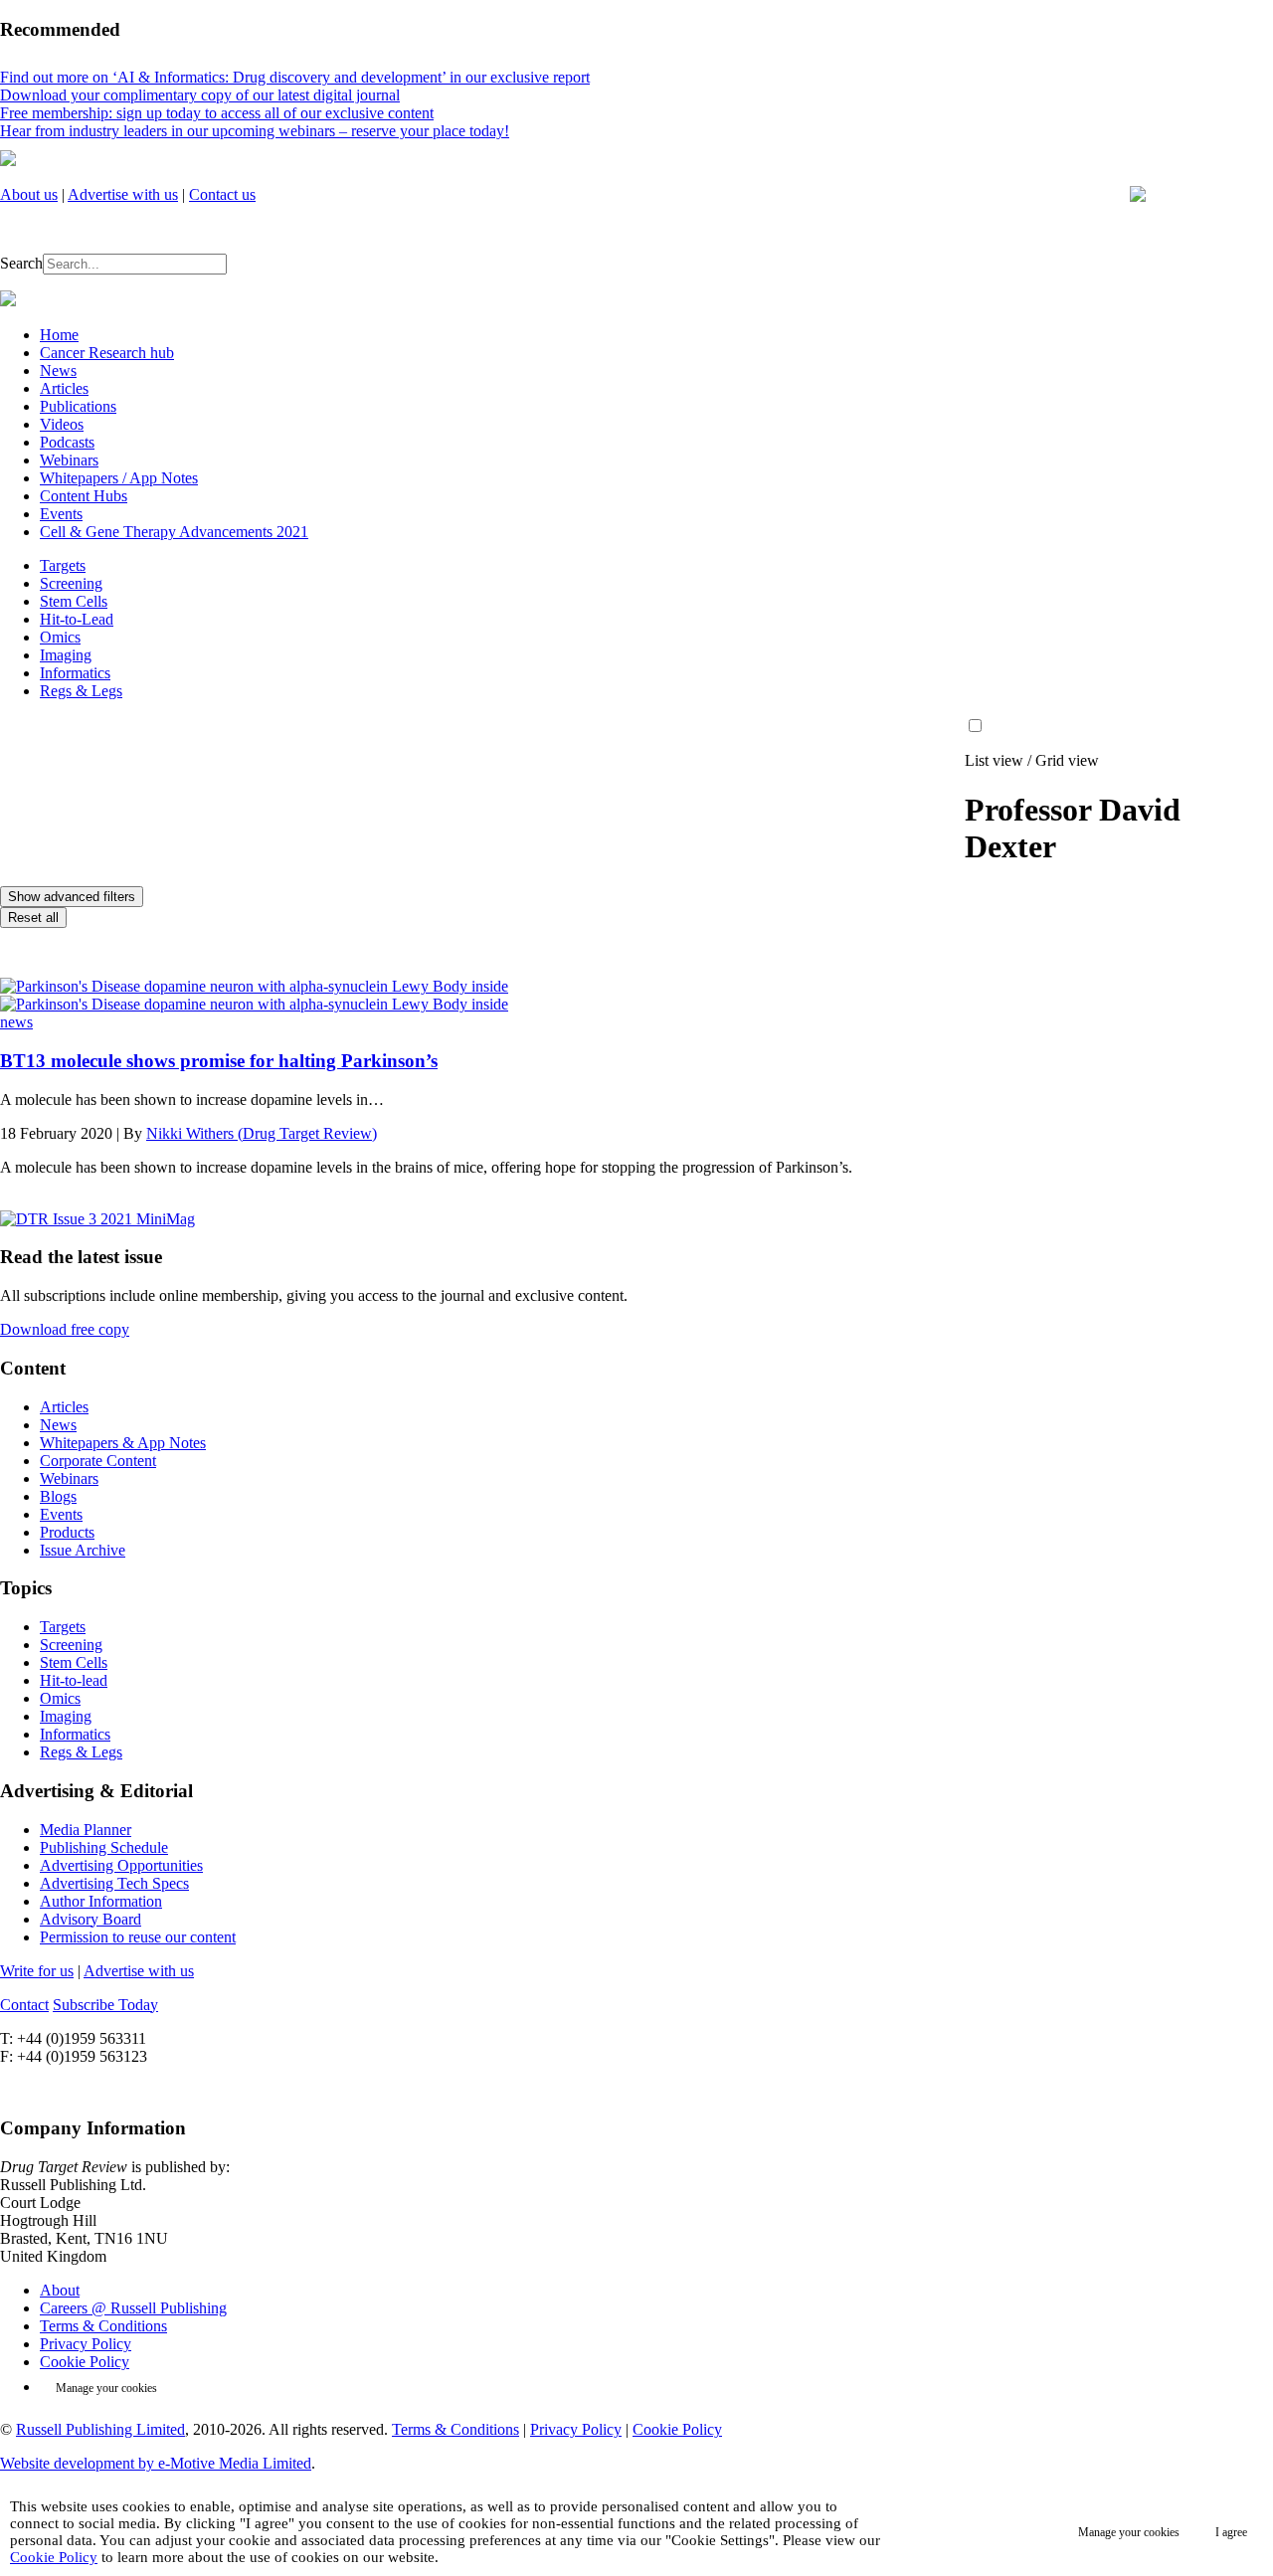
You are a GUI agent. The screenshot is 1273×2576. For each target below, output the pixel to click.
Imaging (66, 655)
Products (67, 1532)
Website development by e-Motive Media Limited (156, 2463)
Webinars (69, 1478)
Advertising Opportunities (121, 1865)
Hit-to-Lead (77, 619)
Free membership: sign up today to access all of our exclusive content (217, 113)
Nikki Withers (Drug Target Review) (262, 1133)
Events (61, 1514)
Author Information (101, 1901)
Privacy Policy (86, 2344)
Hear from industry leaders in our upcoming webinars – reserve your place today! (255, 131)
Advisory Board (91, 1919)
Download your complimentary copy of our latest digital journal (200, 95)
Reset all (33, 918)
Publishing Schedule (104, 1847)
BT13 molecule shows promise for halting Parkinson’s (219, 1061)
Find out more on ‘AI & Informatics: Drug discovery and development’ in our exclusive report (295, 77)
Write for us (37, 1971)
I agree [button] (1231, 2532)
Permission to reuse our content (138, 1937)
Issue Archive (83, 1550)
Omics (60, 637)
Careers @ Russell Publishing (133, 2308)
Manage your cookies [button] (106, 2388)
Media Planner (86, 1830)
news (16, 1022)
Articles (64, 1407)
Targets (63, 565)
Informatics (75, 673)
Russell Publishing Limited (100, 2429)
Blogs (58, 1496)
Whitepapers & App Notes (123, 1443)
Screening (71, 583)
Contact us (222, 194)
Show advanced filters (72, 897)
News (58, 1425)
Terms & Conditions (103, 2326)
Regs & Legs (81, 691)
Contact (24, 2005)
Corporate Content (98, 1461)
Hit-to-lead (74, 1680)
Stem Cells (74, 601)
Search (21, 263)
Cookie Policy (85, 2362)
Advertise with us (123, 194)
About (60, 2290)
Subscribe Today (105, 2005)
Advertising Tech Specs (114, 1883)
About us (29, 194)
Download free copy (65, 1329)
